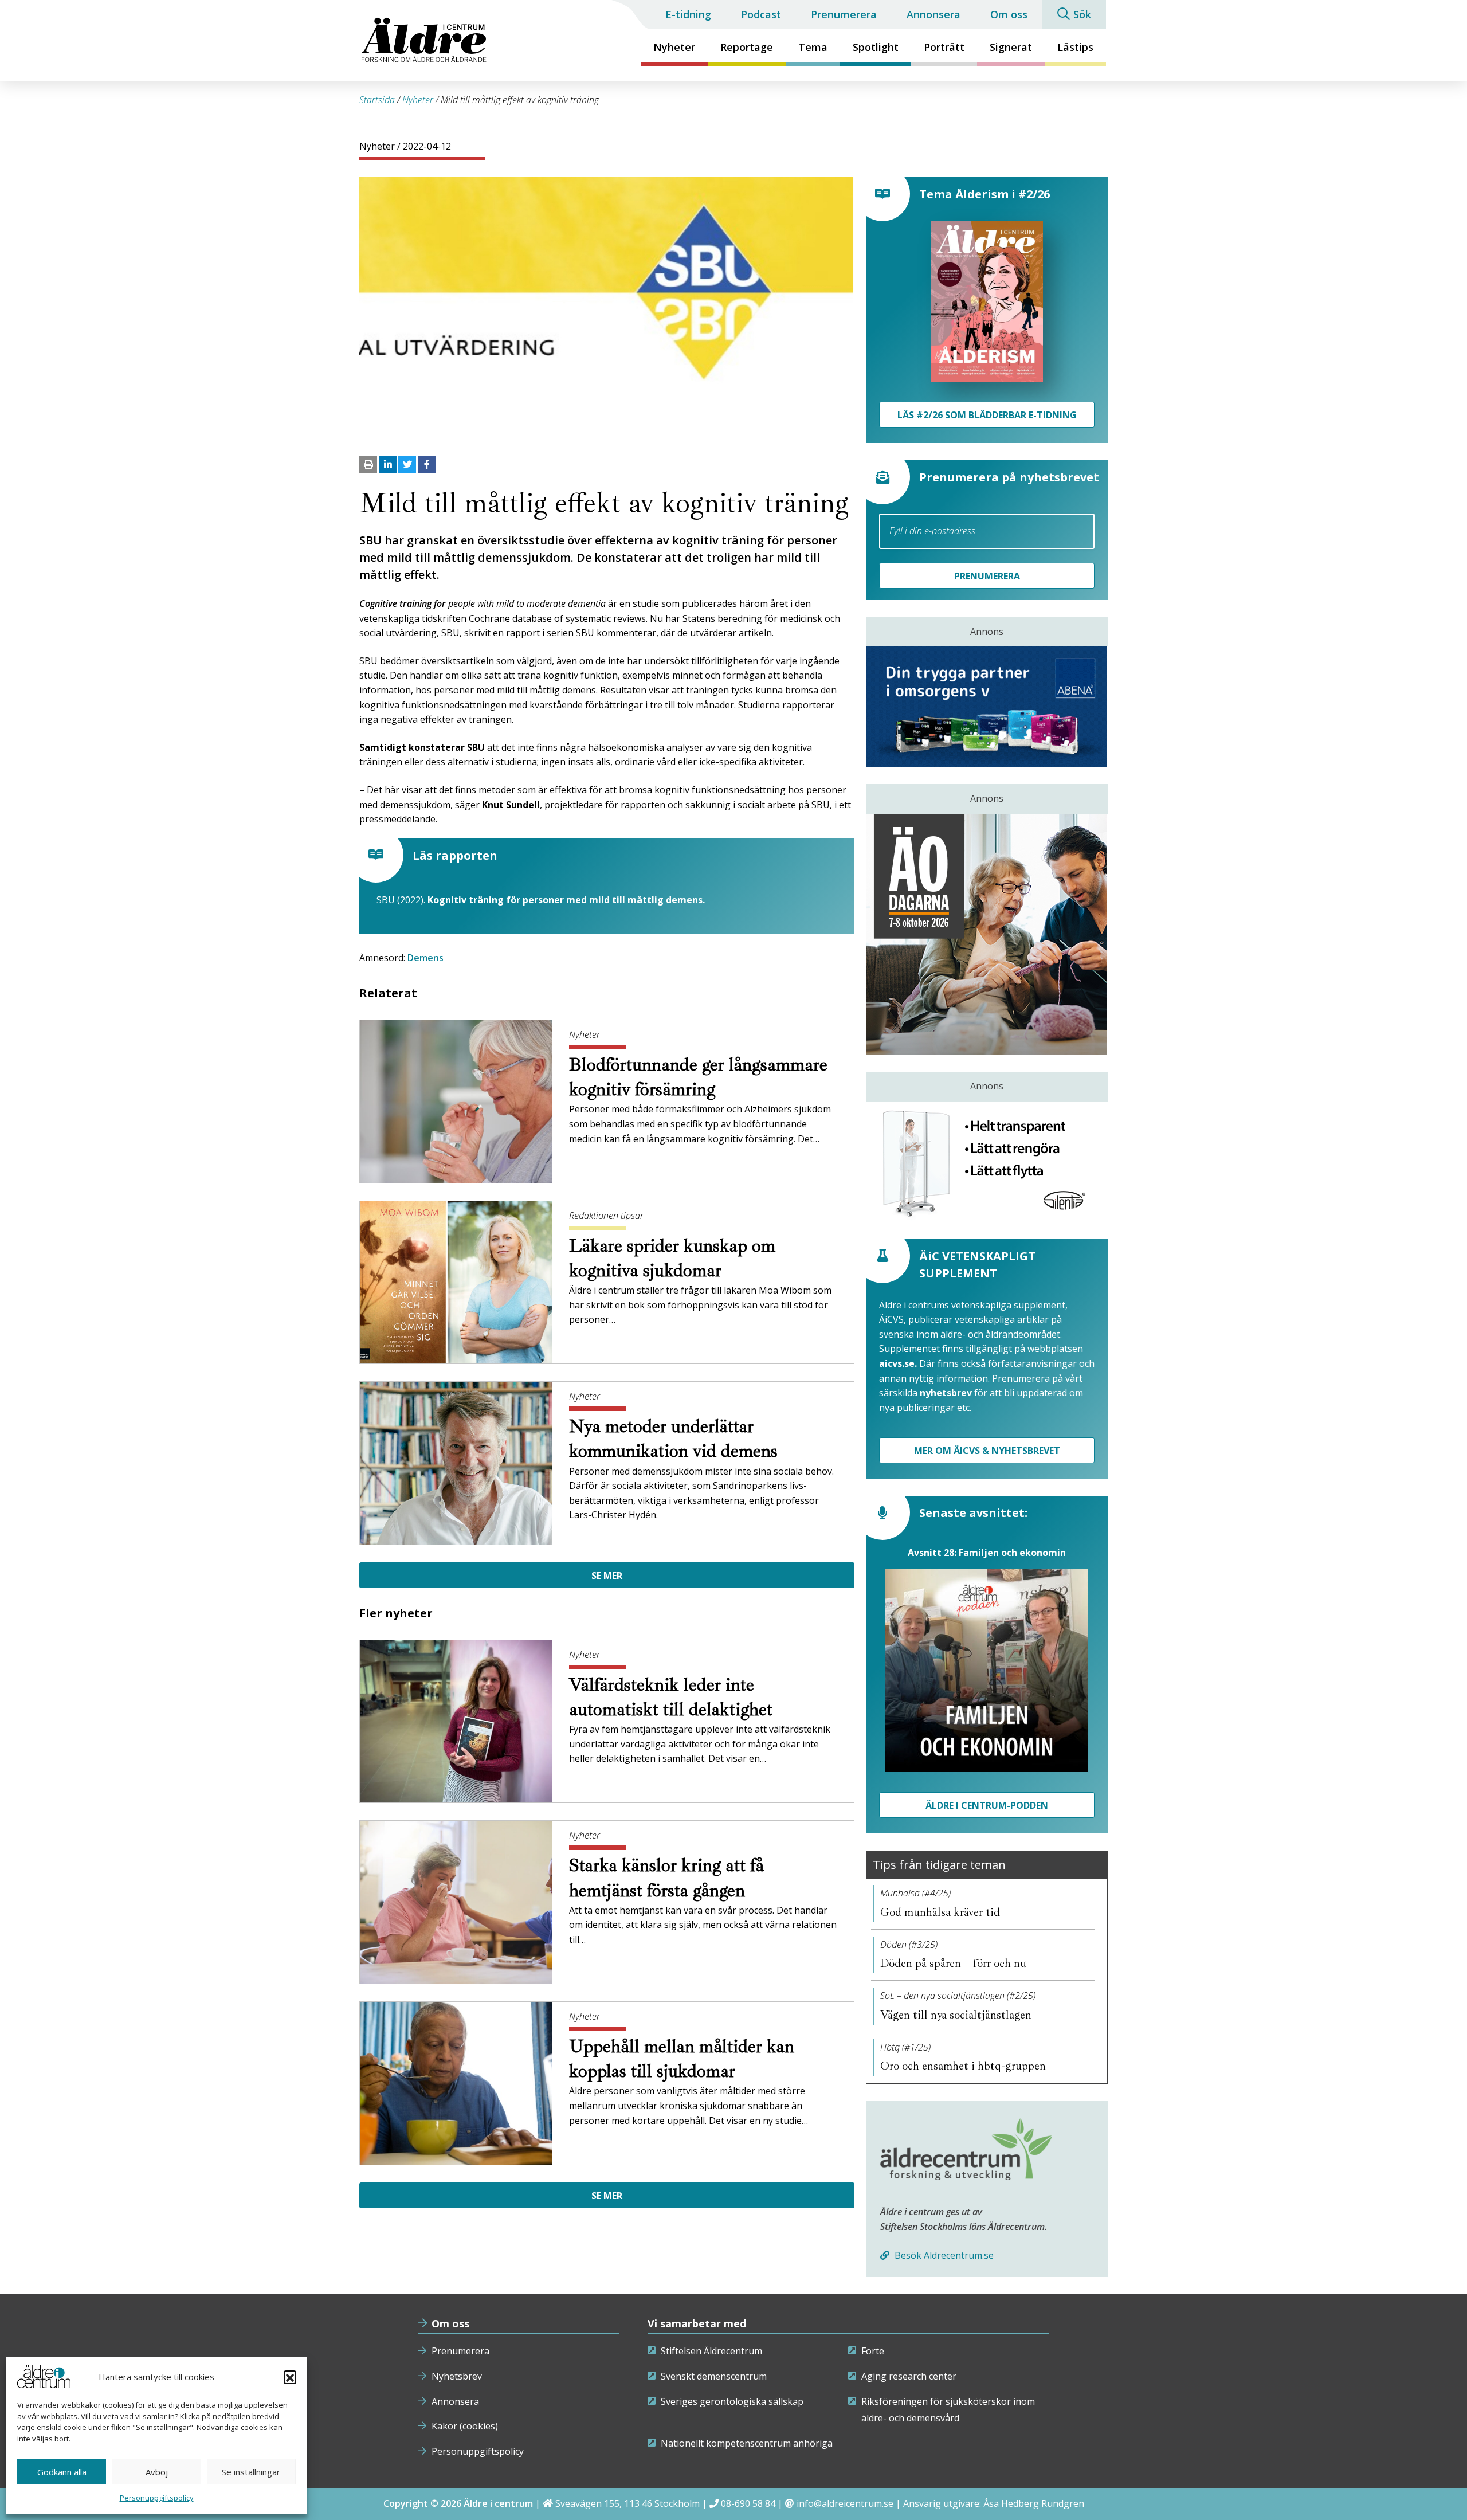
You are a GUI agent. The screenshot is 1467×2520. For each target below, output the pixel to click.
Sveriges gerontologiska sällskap (732, 2401)
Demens (425, 958)
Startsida (377, 100)
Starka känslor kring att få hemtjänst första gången (666, 1878)
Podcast (761, 14)
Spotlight (876, 47)
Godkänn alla (62, 2472)
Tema (813, 47)
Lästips (1075, 47)
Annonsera (933, 14)
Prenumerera (844, 14)
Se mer (607, 1576)
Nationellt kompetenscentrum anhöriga (747, 2443)
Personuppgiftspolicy (157, 2498)
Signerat (1011, 47)
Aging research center (909, 2376)
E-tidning (688, 14)
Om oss (1009, 14)
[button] (290, 2377)
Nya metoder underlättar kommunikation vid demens (676, 1439)
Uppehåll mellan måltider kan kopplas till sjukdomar (682, 2059)
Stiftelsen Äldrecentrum (711, 2351)
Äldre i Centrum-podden (987, 1805)
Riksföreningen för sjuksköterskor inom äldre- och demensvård (948, 2410)
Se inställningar (251, 2472)
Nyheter (674, 47)
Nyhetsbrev (457, 2376)
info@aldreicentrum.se (845, 2503)
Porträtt (944, 47)
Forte (873, 2351)
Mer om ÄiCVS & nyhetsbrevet (987, 1451)
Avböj (157, 2472)
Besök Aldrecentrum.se (943, 2255)
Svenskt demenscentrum (714, 2376)
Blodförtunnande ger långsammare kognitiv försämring (698, 1077)
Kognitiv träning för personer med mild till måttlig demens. (566, 900)
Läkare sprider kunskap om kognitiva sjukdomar (672, 1258)
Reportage (747, 47)
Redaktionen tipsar (606, 1216)
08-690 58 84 (748, 2503)
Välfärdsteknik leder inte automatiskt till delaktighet (673, 1697)
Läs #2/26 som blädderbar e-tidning (987, 415)
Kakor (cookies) (465, 2426)
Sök (1082, 14)
